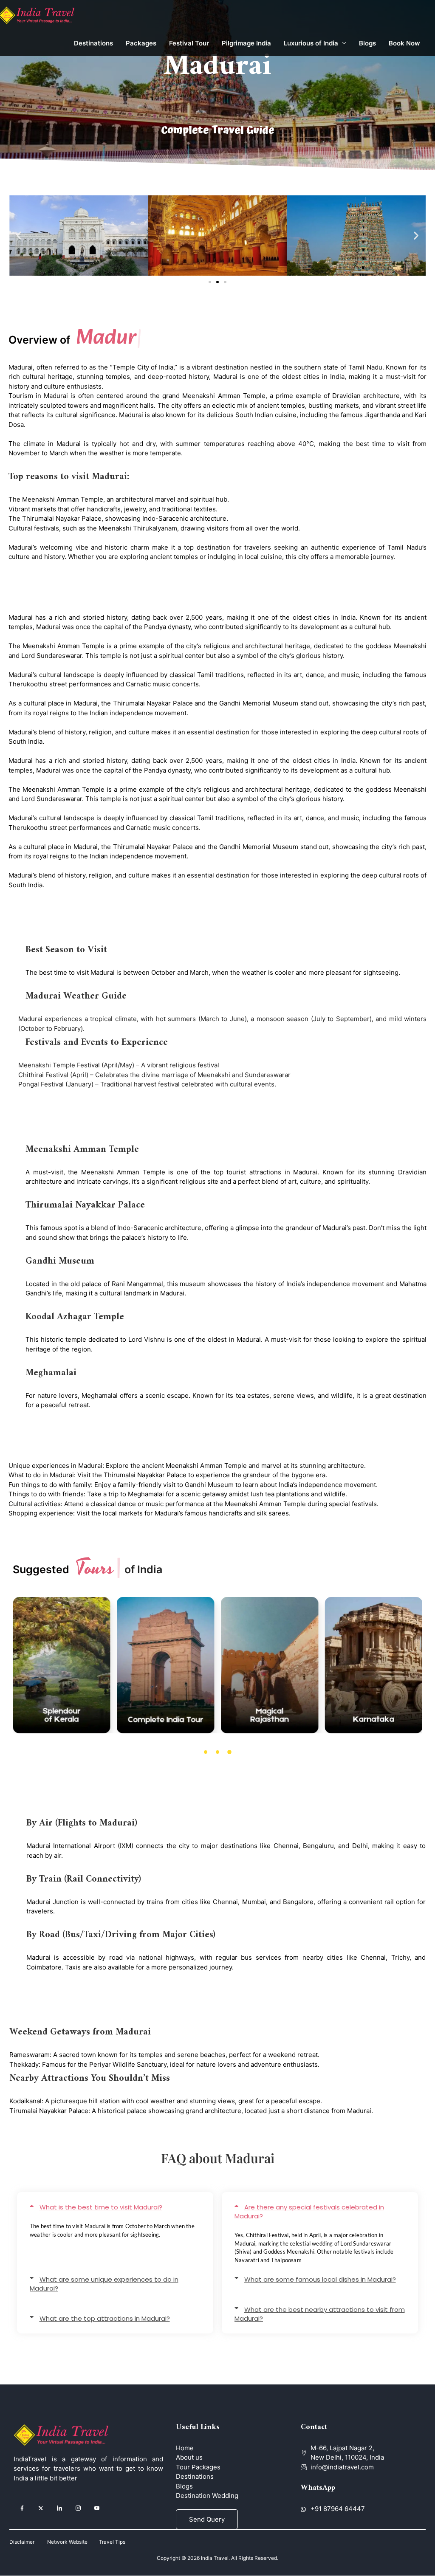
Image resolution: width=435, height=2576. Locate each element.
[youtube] (97, 2508)
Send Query (207, 2519)
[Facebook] (22, 2508)
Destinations (93, 43)
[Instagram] (78, 2508)
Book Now (404, 43)
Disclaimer (22, 2542)
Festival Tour (189, 43)
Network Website (73, 2542)
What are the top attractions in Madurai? (105, 2318)
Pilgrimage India (246, 43)
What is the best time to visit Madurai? (101, 2207)
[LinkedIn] (59, 2508)
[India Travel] (41, 15)
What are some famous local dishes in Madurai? (320, 2279)
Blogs (367, 43)
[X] (41, 2508)
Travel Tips (112, 2542)
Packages (141, 43)
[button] (19, 236)
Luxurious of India (311, 43)
